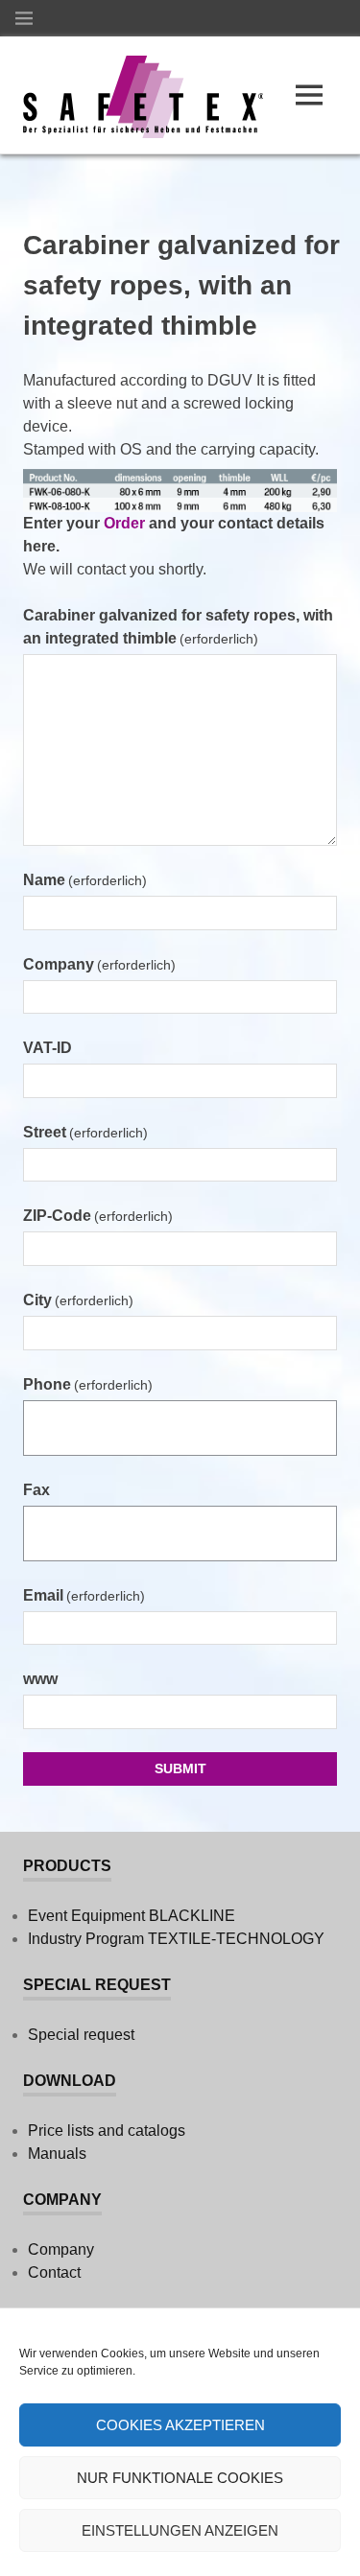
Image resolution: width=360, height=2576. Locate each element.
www (40, 1679)
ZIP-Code (98, 1216)
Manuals (57, 2154)
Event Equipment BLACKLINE (132, 1916)
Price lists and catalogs (107, 2131)
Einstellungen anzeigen (180, 2530)
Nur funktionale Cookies (180, 2478)
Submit (180, 1768)
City (78, 1300)
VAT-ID (48, 1048)
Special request (81, 2035)
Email (84, 1595)
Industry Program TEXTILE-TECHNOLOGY (176, 1939)
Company (99, 964)
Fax (36, 1490)
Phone (88, 1384)
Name (85, 880)
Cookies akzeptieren (180, 2425)
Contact (54, 2272)
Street (85, 1132)
